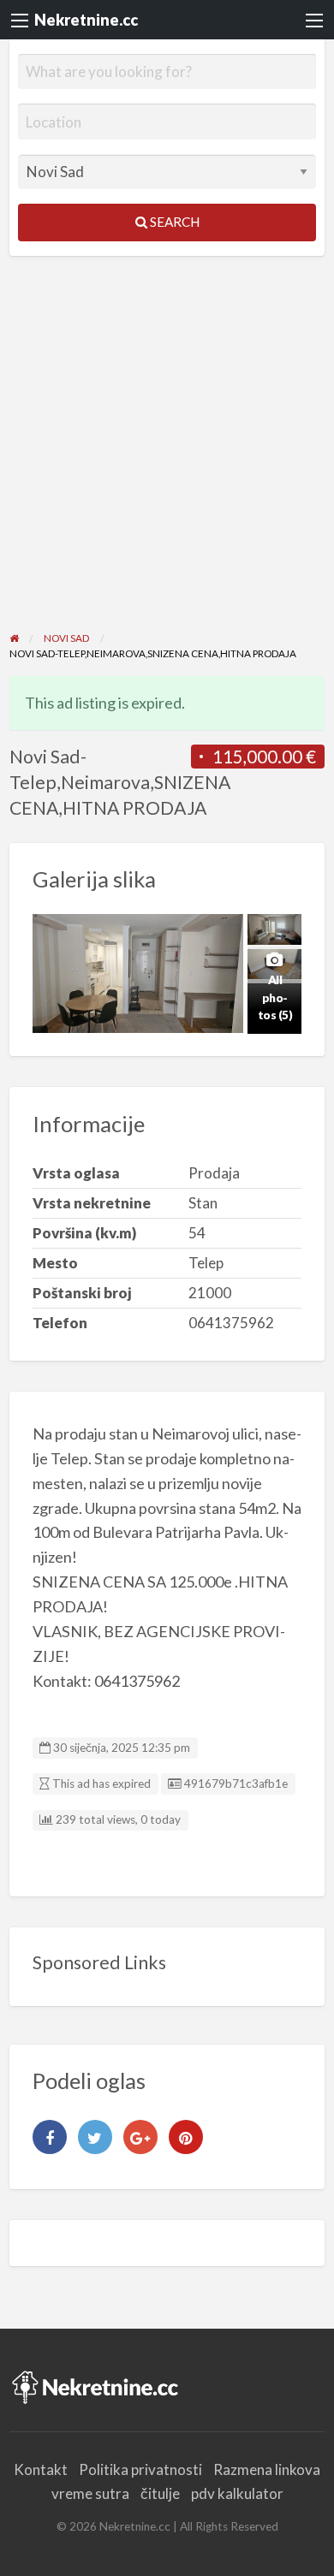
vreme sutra (90, 2493)
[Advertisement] (167, 454)
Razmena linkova (267, 2469)
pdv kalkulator (237, 2493)
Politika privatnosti (140, 2469)
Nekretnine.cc (86, 20)
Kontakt (41, 2469)
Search (173, 222)
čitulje (160, 2493)
